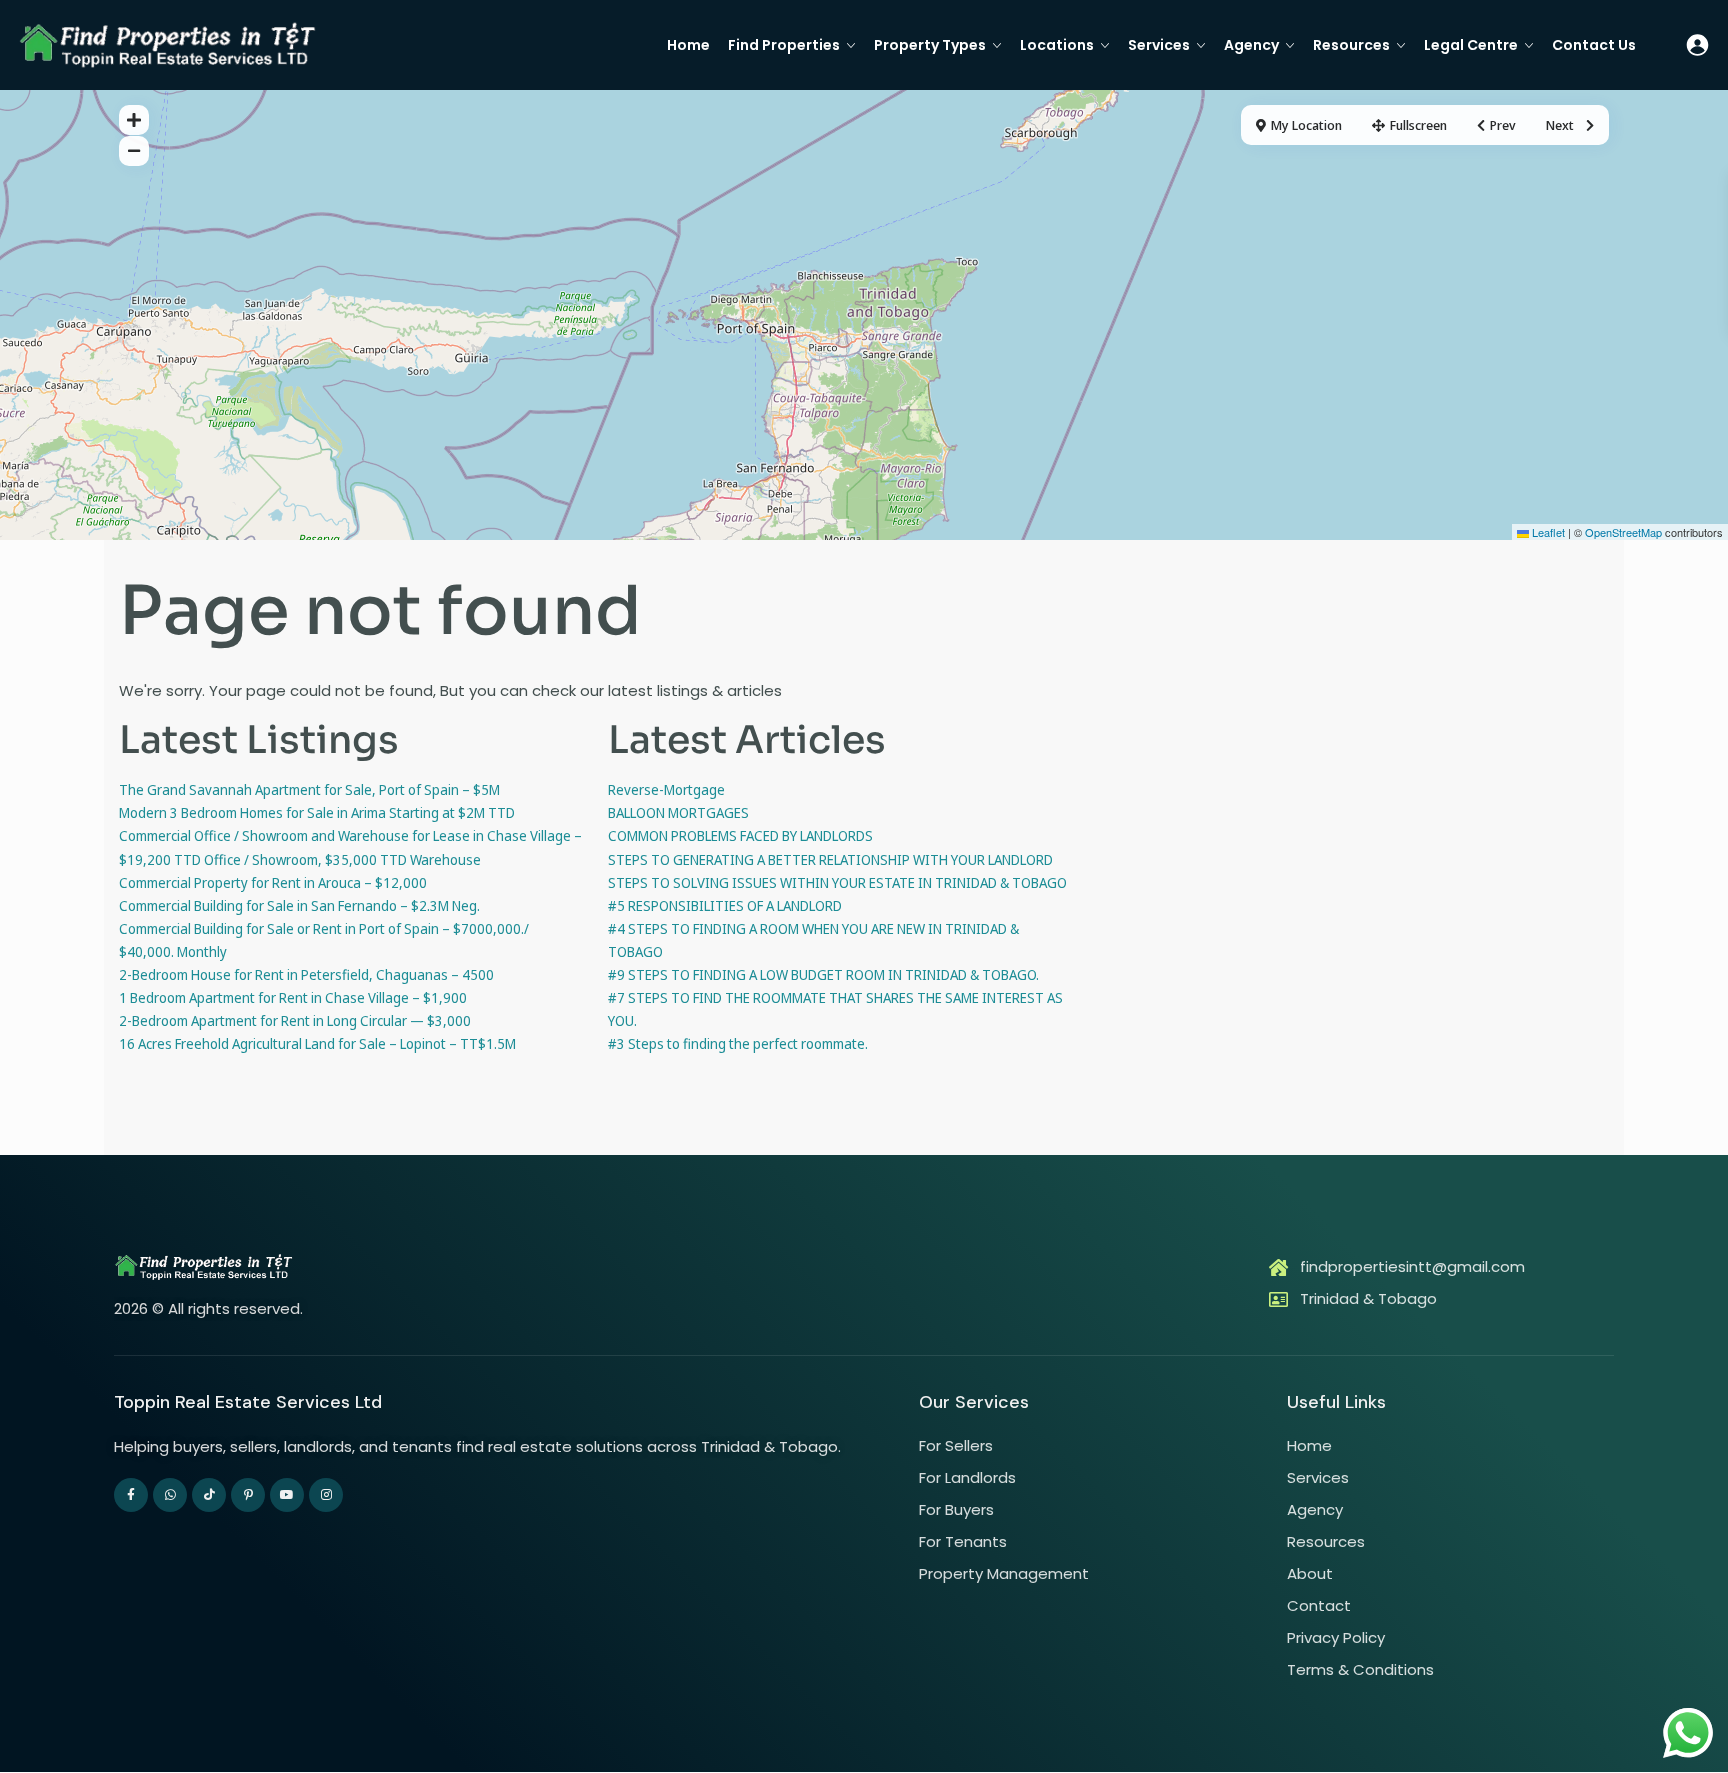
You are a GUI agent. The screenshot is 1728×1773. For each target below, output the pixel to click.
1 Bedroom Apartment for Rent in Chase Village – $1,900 (293, 997)
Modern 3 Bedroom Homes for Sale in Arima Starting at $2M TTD (317, 812)
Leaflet (1547, 532)
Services (1159, 45)
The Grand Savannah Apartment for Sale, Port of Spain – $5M (309, 789)
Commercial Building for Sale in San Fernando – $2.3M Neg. (299, 905)
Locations (1057, 45)
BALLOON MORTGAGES (678, 812)
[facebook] (131, 1495)
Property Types (930, 45)
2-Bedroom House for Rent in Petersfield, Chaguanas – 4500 (306, 974)
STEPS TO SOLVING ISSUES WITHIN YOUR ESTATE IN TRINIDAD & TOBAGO (837, 882)
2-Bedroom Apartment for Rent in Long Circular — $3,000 (295, 1020)
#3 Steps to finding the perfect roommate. (738, 1043)
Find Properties (784, 45)
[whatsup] (170, 1495)
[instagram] (326, 1495)
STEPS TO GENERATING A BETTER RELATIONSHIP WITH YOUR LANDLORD (830, 859)
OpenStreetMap (1623, 532)
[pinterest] (248, 1495)
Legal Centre (1471, 45)
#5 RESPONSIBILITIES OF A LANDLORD (725, 905)
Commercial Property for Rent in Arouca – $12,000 (273, 882)
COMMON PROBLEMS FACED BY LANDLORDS (740, 835)
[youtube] (287, 1495)
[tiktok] (209, 1495)
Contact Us (1594, 45)
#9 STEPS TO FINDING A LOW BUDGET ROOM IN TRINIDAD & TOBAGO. (823, 974)
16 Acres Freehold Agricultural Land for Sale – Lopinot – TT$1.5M (317, 1043)
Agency (1251, 45)
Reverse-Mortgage (666, 789)
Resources (1351, 45)
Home (688, 45)
